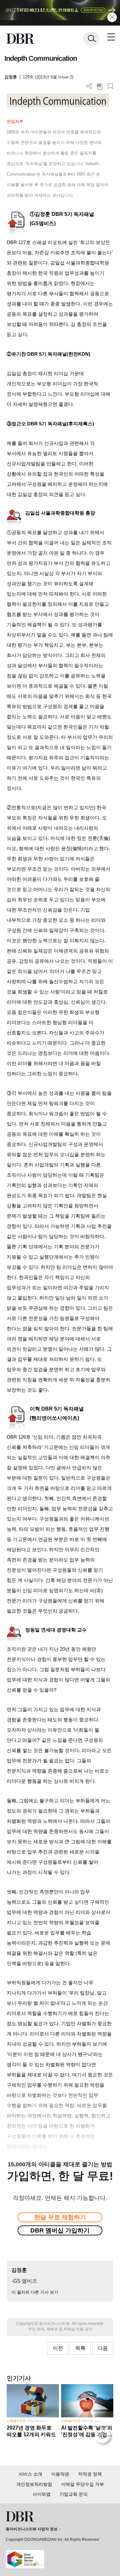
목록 (80, 2348)
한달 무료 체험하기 (60, 2217)
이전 (58, 2348)
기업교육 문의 (74, 2494)
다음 (103, 2348)
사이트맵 (42, 2494)
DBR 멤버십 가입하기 (60, 2230)
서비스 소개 (30, 2474)
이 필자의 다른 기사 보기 (35, 2292)
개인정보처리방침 (34, 2484)
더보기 (89, 86)
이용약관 (60, 2474)
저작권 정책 (90, 2474)
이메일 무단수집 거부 (83, 2484)
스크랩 (110, 86)
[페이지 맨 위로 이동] (104, 2437)
